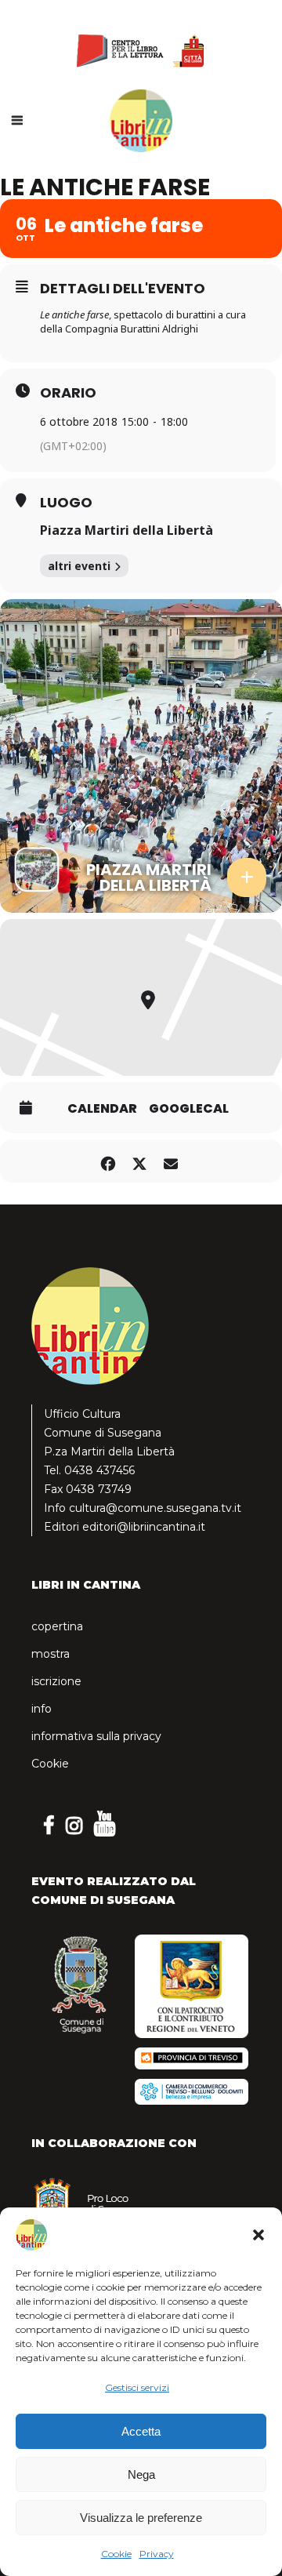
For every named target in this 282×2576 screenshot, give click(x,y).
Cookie (116, 2554)
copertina (57, 1626)
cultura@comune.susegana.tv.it (155, 1508)
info (42, 1709)
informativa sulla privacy (96, 1736)
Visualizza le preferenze (141, 2518)
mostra (51, 1654)
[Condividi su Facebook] (108, 1161)
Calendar (102, 1109)
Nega (141, 2474)
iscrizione (56, 1681)
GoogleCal (189, 1109)
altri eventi (79, 566)
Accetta (141, 2431)
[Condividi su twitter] (139, 1161)
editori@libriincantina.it (144, 1527)
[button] (258, 2235)
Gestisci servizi (137, 2387)
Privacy (157, 2554)
